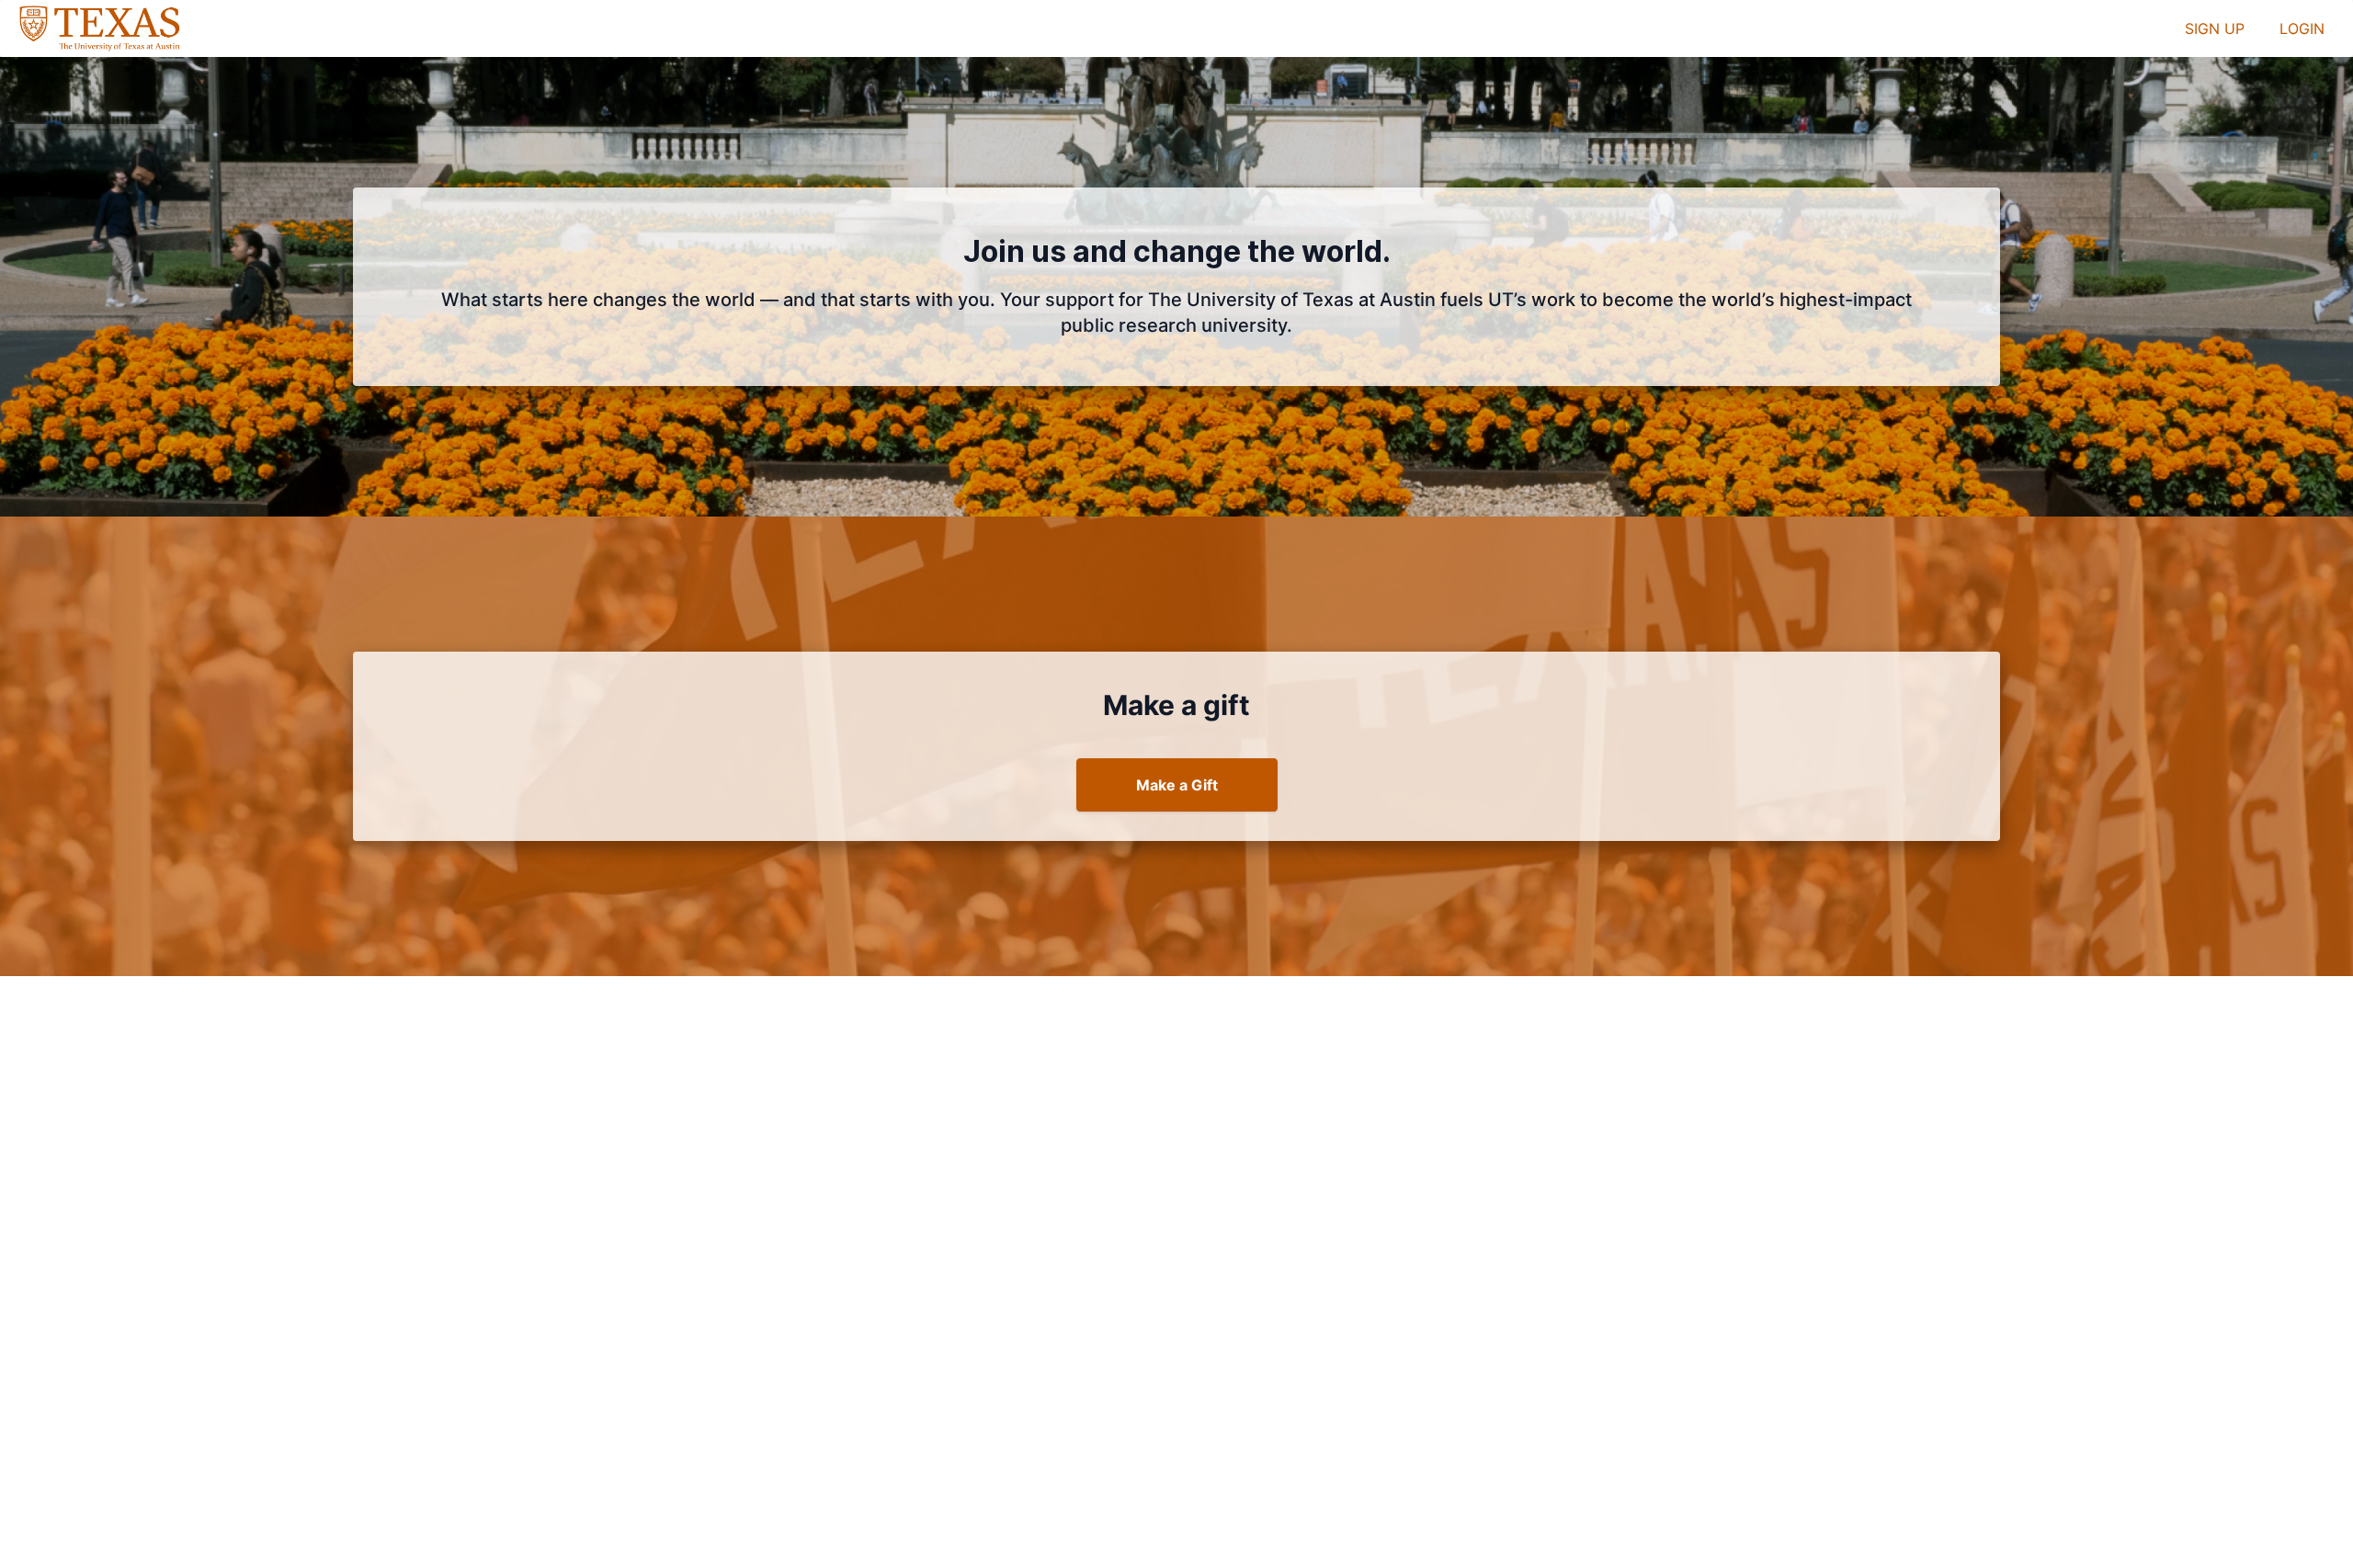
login (2302, 28)
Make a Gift (1177, 785)
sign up (2215, 28)
